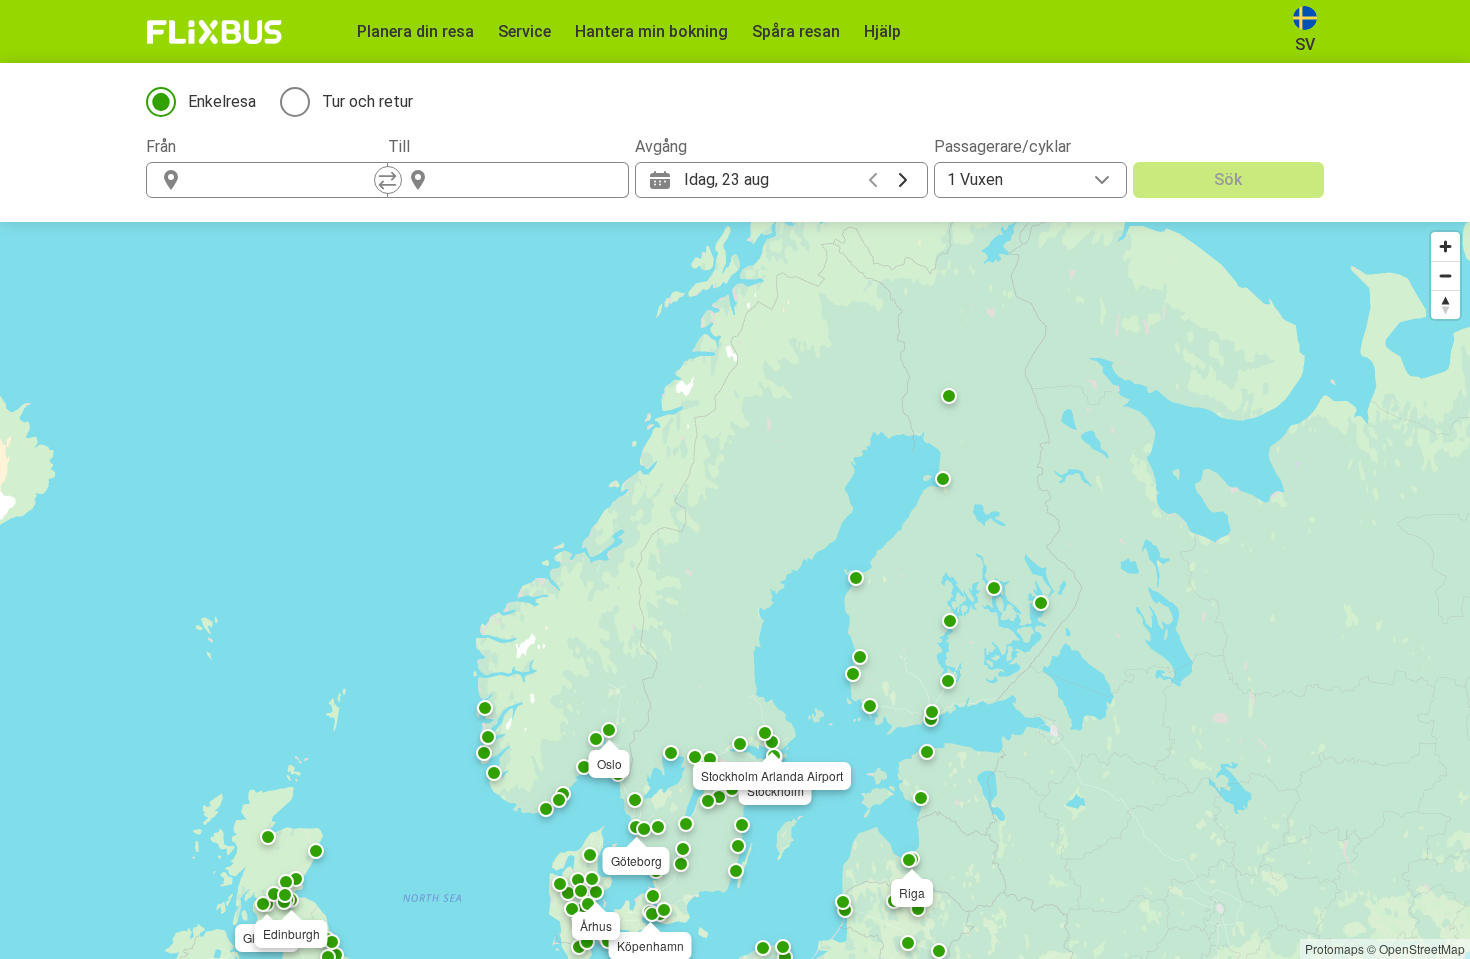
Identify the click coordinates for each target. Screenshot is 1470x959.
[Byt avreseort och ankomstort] (388, 180)
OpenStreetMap (1422, 948)
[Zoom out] (1445, 275)
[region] (735, 590)
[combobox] (285, 180)
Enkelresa (222, 101)
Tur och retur (367, 101)
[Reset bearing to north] (1445, 304)
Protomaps (1334, 948)
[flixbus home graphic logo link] (214, 32)
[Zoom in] (1445, 246)
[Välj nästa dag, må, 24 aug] (903, 180)
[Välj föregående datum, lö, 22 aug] (873, 180)
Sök (1228, 179)
